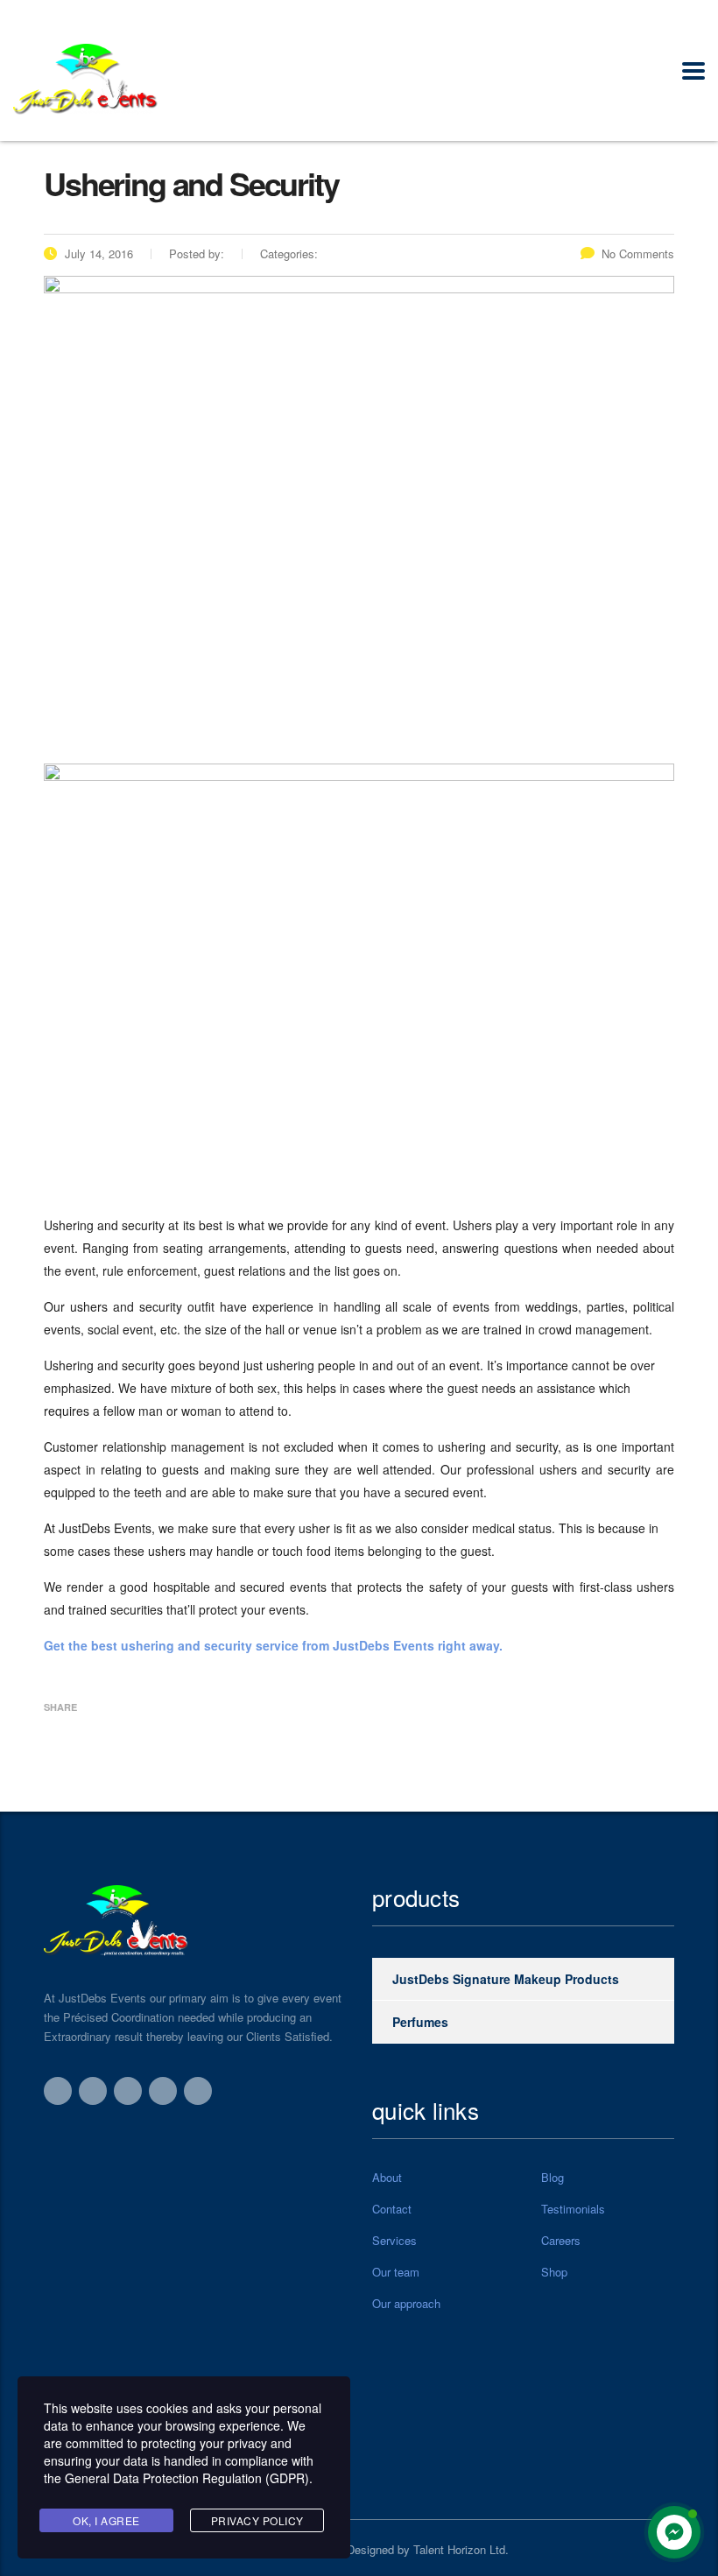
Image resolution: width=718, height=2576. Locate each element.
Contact (392, 2209)
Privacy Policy (257, 2520)
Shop (554, 2272)
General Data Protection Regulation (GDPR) (187, 2478)
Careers (561, 2241)
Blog (553, 2178)
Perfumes (420, 2022)
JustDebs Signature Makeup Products (506, 1979)
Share (60, 1707)
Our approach (406, 2304)
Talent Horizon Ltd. (461, 2549)
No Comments (638, 253)
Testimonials (573, 2209)
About (387, 2178)
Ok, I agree (106, 2520)
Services (394, 2241)
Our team (396, 2272)
